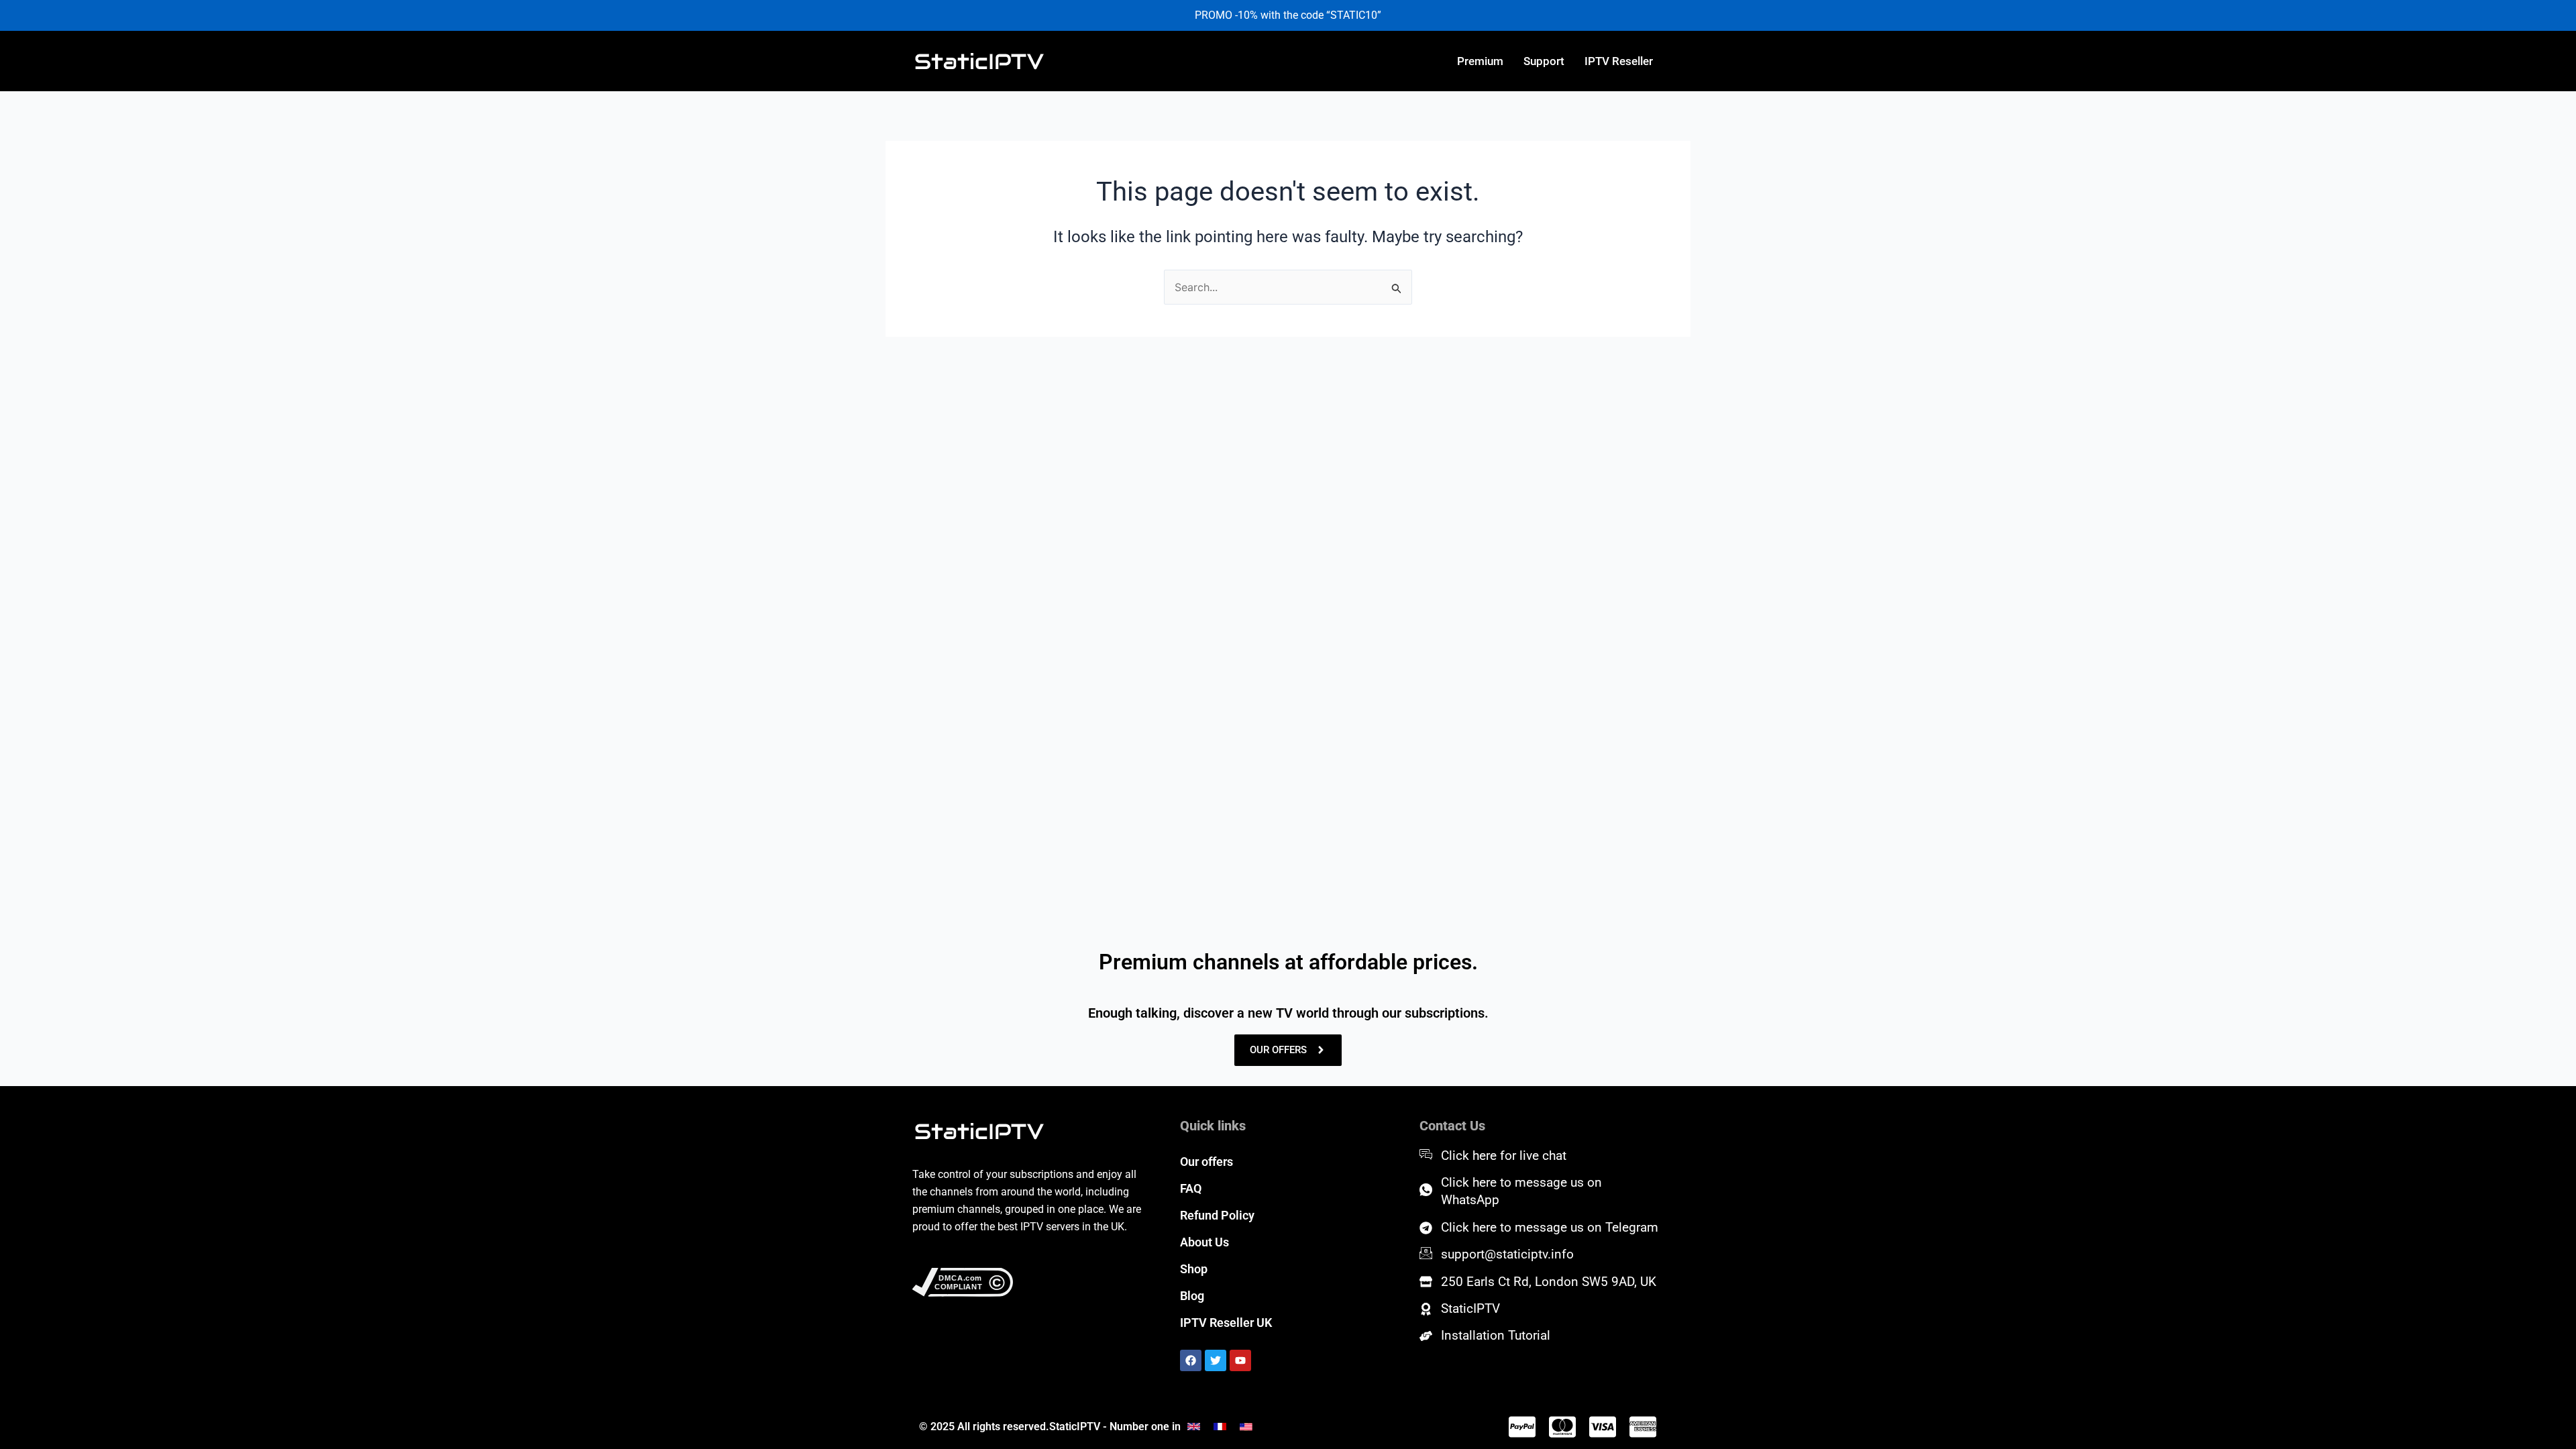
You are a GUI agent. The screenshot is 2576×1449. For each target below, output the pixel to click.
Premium (1480, 61)
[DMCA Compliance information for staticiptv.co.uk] (1028, 1283)
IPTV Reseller (1619, 61)
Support (1544, 61)
